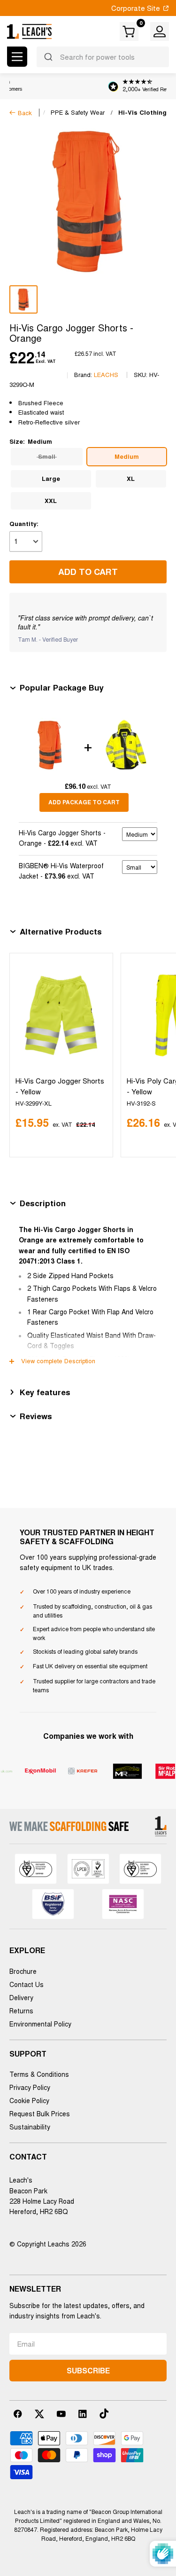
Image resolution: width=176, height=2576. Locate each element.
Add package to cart (84, 802)
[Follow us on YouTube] (61, 2414)
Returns (21, 2011)
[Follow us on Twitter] (39, 2414)
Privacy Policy (30, 2087)
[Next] (157, 1055)
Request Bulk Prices (40, 2113)
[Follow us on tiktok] (104, 2414)
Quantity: (24, 523)
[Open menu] (17, 57)
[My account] (160, 31)
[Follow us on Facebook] (18, 2414)
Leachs (106, 374)
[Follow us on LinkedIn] (83, 2414)
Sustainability (30, 2127)
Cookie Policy (29, 2100)
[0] (130, 31)
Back (25, 113)
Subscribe (88, 2370)
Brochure (23, 1971)
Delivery (21, 1997)
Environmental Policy (40, 2024)
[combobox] (103, 57)
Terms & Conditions (39, 2074)
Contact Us (27, 1984)
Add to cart (88, 572)
